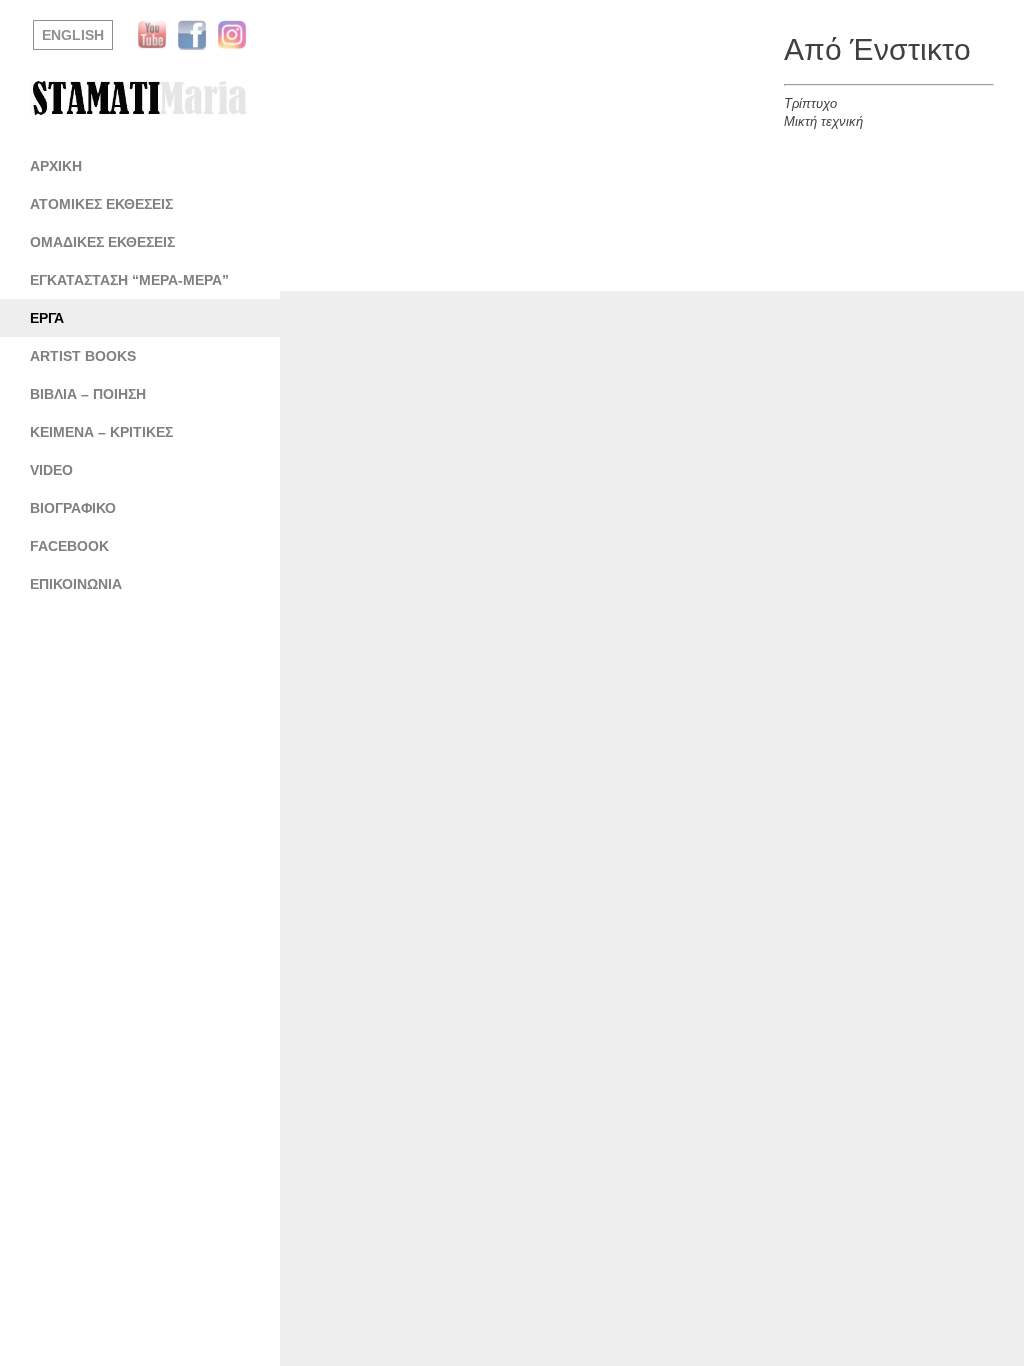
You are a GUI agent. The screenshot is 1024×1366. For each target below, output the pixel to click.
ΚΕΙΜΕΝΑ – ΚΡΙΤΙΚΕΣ (101, 432)
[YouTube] (157, 35)
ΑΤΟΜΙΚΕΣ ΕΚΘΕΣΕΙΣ (101, 204)
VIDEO (51, 470)
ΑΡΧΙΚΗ (56, 166)
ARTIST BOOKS (83, 356)
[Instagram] (237, 35)
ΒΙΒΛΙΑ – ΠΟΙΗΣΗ (88, 394)
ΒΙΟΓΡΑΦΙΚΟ (73, 508)
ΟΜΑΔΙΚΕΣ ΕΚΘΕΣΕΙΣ (102, 242)
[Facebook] (197, 35)
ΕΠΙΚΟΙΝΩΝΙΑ (76, 584)
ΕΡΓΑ (47, 318)
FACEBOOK (69, 546)
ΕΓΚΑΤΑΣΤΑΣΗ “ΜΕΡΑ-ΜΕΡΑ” (129, 280)
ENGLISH (73, 35)
